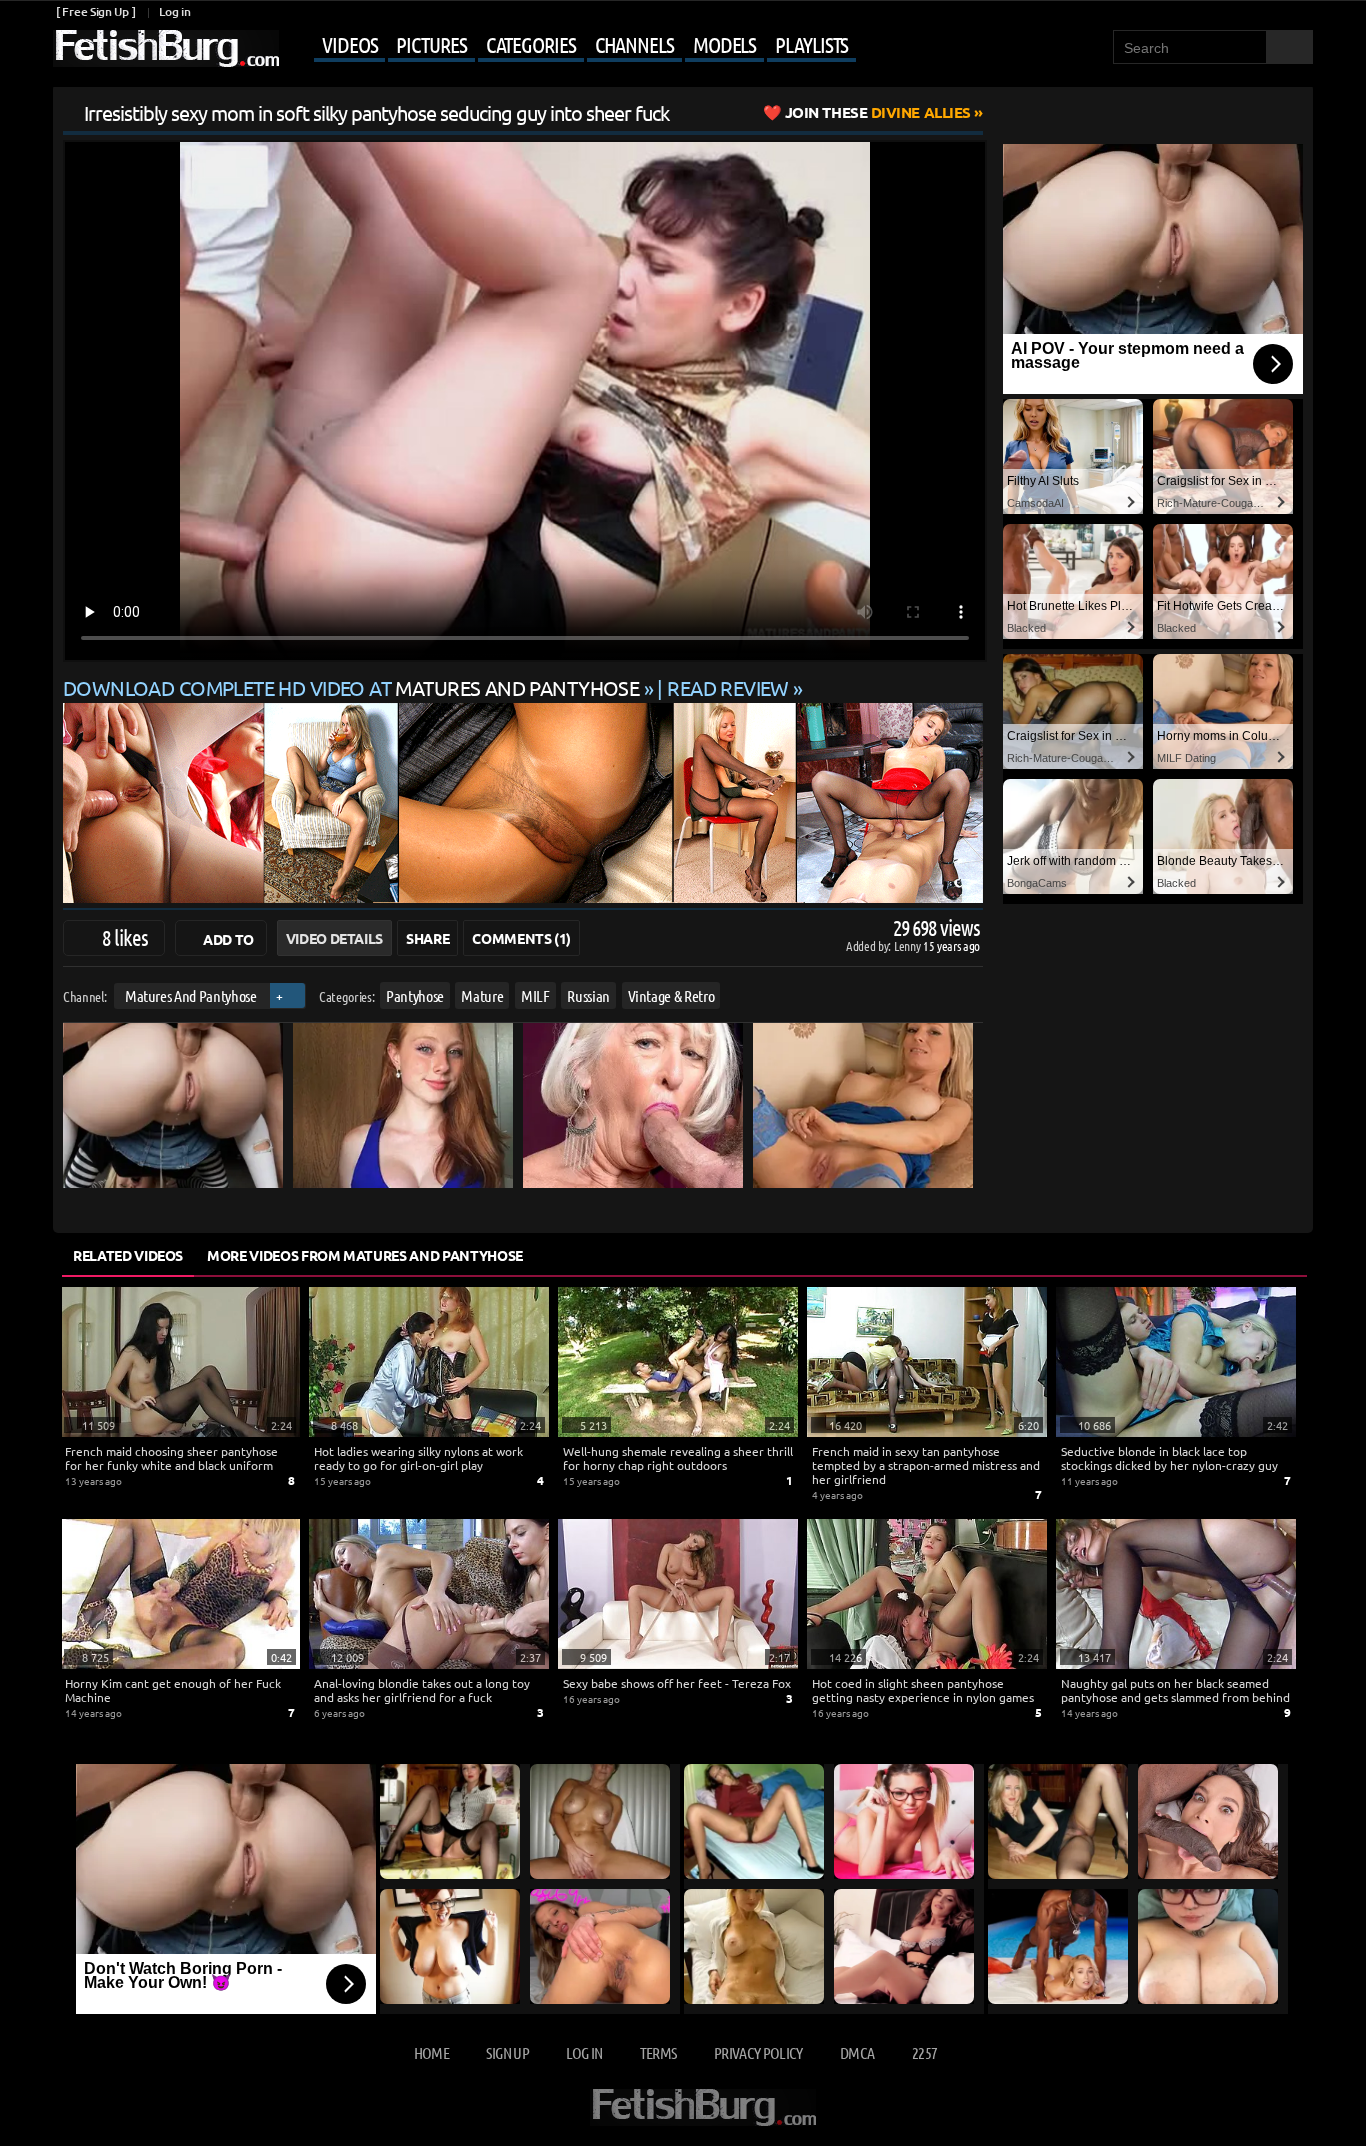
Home (431, 2052)
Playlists (811, 44)
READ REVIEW (728, 687)
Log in (174, 11)
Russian (588, 995)
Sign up (507, 2052)
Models (724, 44)
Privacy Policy (758, 2052)
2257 (924, 2052)
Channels (634, 44)
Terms (658, 2052)
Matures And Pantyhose (191, 995)
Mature (482, 995)
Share (427, 938)
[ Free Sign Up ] (95, 11)
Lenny (908, 945)
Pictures (431, 44)
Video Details (334, 938)
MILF (535, 995)
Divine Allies (878, 112)
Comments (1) (521, 938)
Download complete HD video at (351, 687)
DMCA (857, 2052)
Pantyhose (415, 995)
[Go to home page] (166, 48)
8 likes (125, 937)
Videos (349, 44)
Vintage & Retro (671, 995)
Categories (531, 44)
